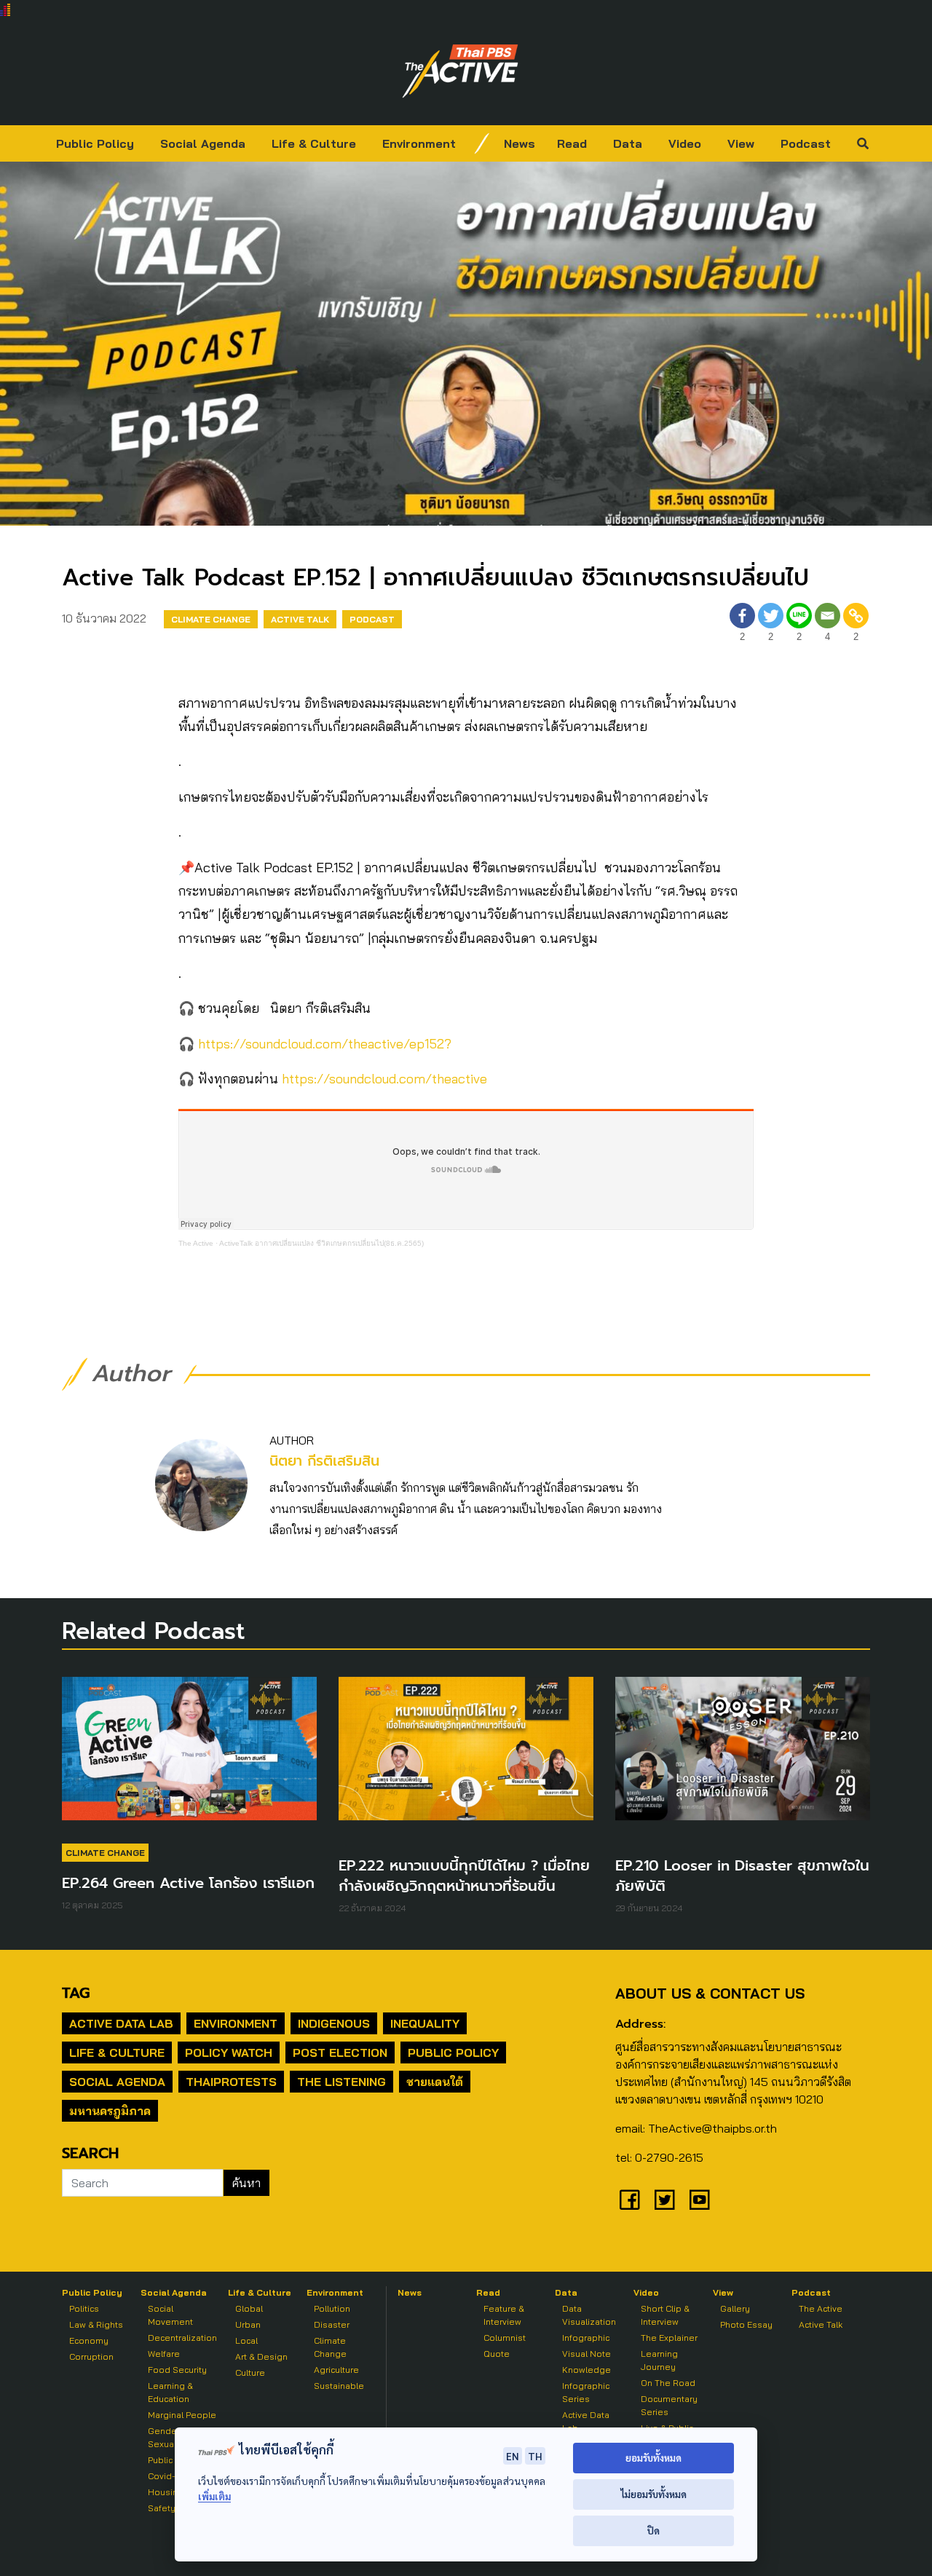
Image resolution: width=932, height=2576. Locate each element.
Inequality (425, 2023)
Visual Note (587, 2354)
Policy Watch (229, 2052)
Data (628, 143)
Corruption (91, 2356)
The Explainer (669, 2338)
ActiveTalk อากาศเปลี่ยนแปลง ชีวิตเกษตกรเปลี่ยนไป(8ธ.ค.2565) (321, 1243)
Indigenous (334, 2023)
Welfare (164, 2354)
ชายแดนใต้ (435, 2082)
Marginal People (182, 2415)
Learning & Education (170, 2392)
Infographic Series (586, 2392)
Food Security (177, 2370)
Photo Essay (746, 2324)
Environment (419, 143)
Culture (250, 2372)
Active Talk (300, 619)
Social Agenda (203, 143)
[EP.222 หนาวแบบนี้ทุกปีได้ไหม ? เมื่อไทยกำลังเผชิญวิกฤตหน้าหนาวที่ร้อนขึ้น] (466, 1755)
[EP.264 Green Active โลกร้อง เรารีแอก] (189, 1755)
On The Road (668, 2383)
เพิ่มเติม (214, 2496)
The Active (196, 1243)
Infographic (586, 2338)
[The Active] (460, 71)
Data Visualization (589, 2315)
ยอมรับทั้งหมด (653, 2458)
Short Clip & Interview (665, 2315)
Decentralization (182, 2338)
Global (249, 2308)
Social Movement (170, 2315)
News (520, 143)
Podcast (806, 143)
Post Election (340, 2052)
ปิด (653, 2530)
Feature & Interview (504, 2315)
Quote (497, 2354)
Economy (89, 2340)
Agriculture (336, 2370)
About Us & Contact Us (710, 1993)
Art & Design (261, 2356)
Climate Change (211, 619)
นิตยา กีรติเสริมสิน (324, 1461)
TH (535, 2456)
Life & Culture (314, 143)
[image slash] (482, 143)
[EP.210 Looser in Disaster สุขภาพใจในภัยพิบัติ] (743, 1755)
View (741, 143)
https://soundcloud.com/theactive (384, 1079)
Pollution (332, 2308)
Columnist (505, 2338)
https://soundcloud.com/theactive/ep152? (325, 1044)
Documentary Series (669, 2405)
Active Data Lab (121, 2023)
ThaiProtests (231, 2082)
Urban (248, 2324)
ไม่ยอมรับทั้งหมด (653, 2494)
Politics (84, 2308)
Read (572, 143)
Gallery (735, 2308)
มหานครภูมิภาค (110, 2111)
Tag (76, 1993)
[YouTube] (700, 2200)
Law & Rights (96, 2324)
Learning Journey (659, 2360)
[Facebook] (630, 2200)
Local (246, 2340)
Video (685, 143)
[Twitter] (665, 2200)
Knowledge (587, 2370)
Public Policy (95, 143)
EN (513, 2456)
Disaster (332, 2324)
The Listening (341, 2082)
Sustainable (339, 2386)
